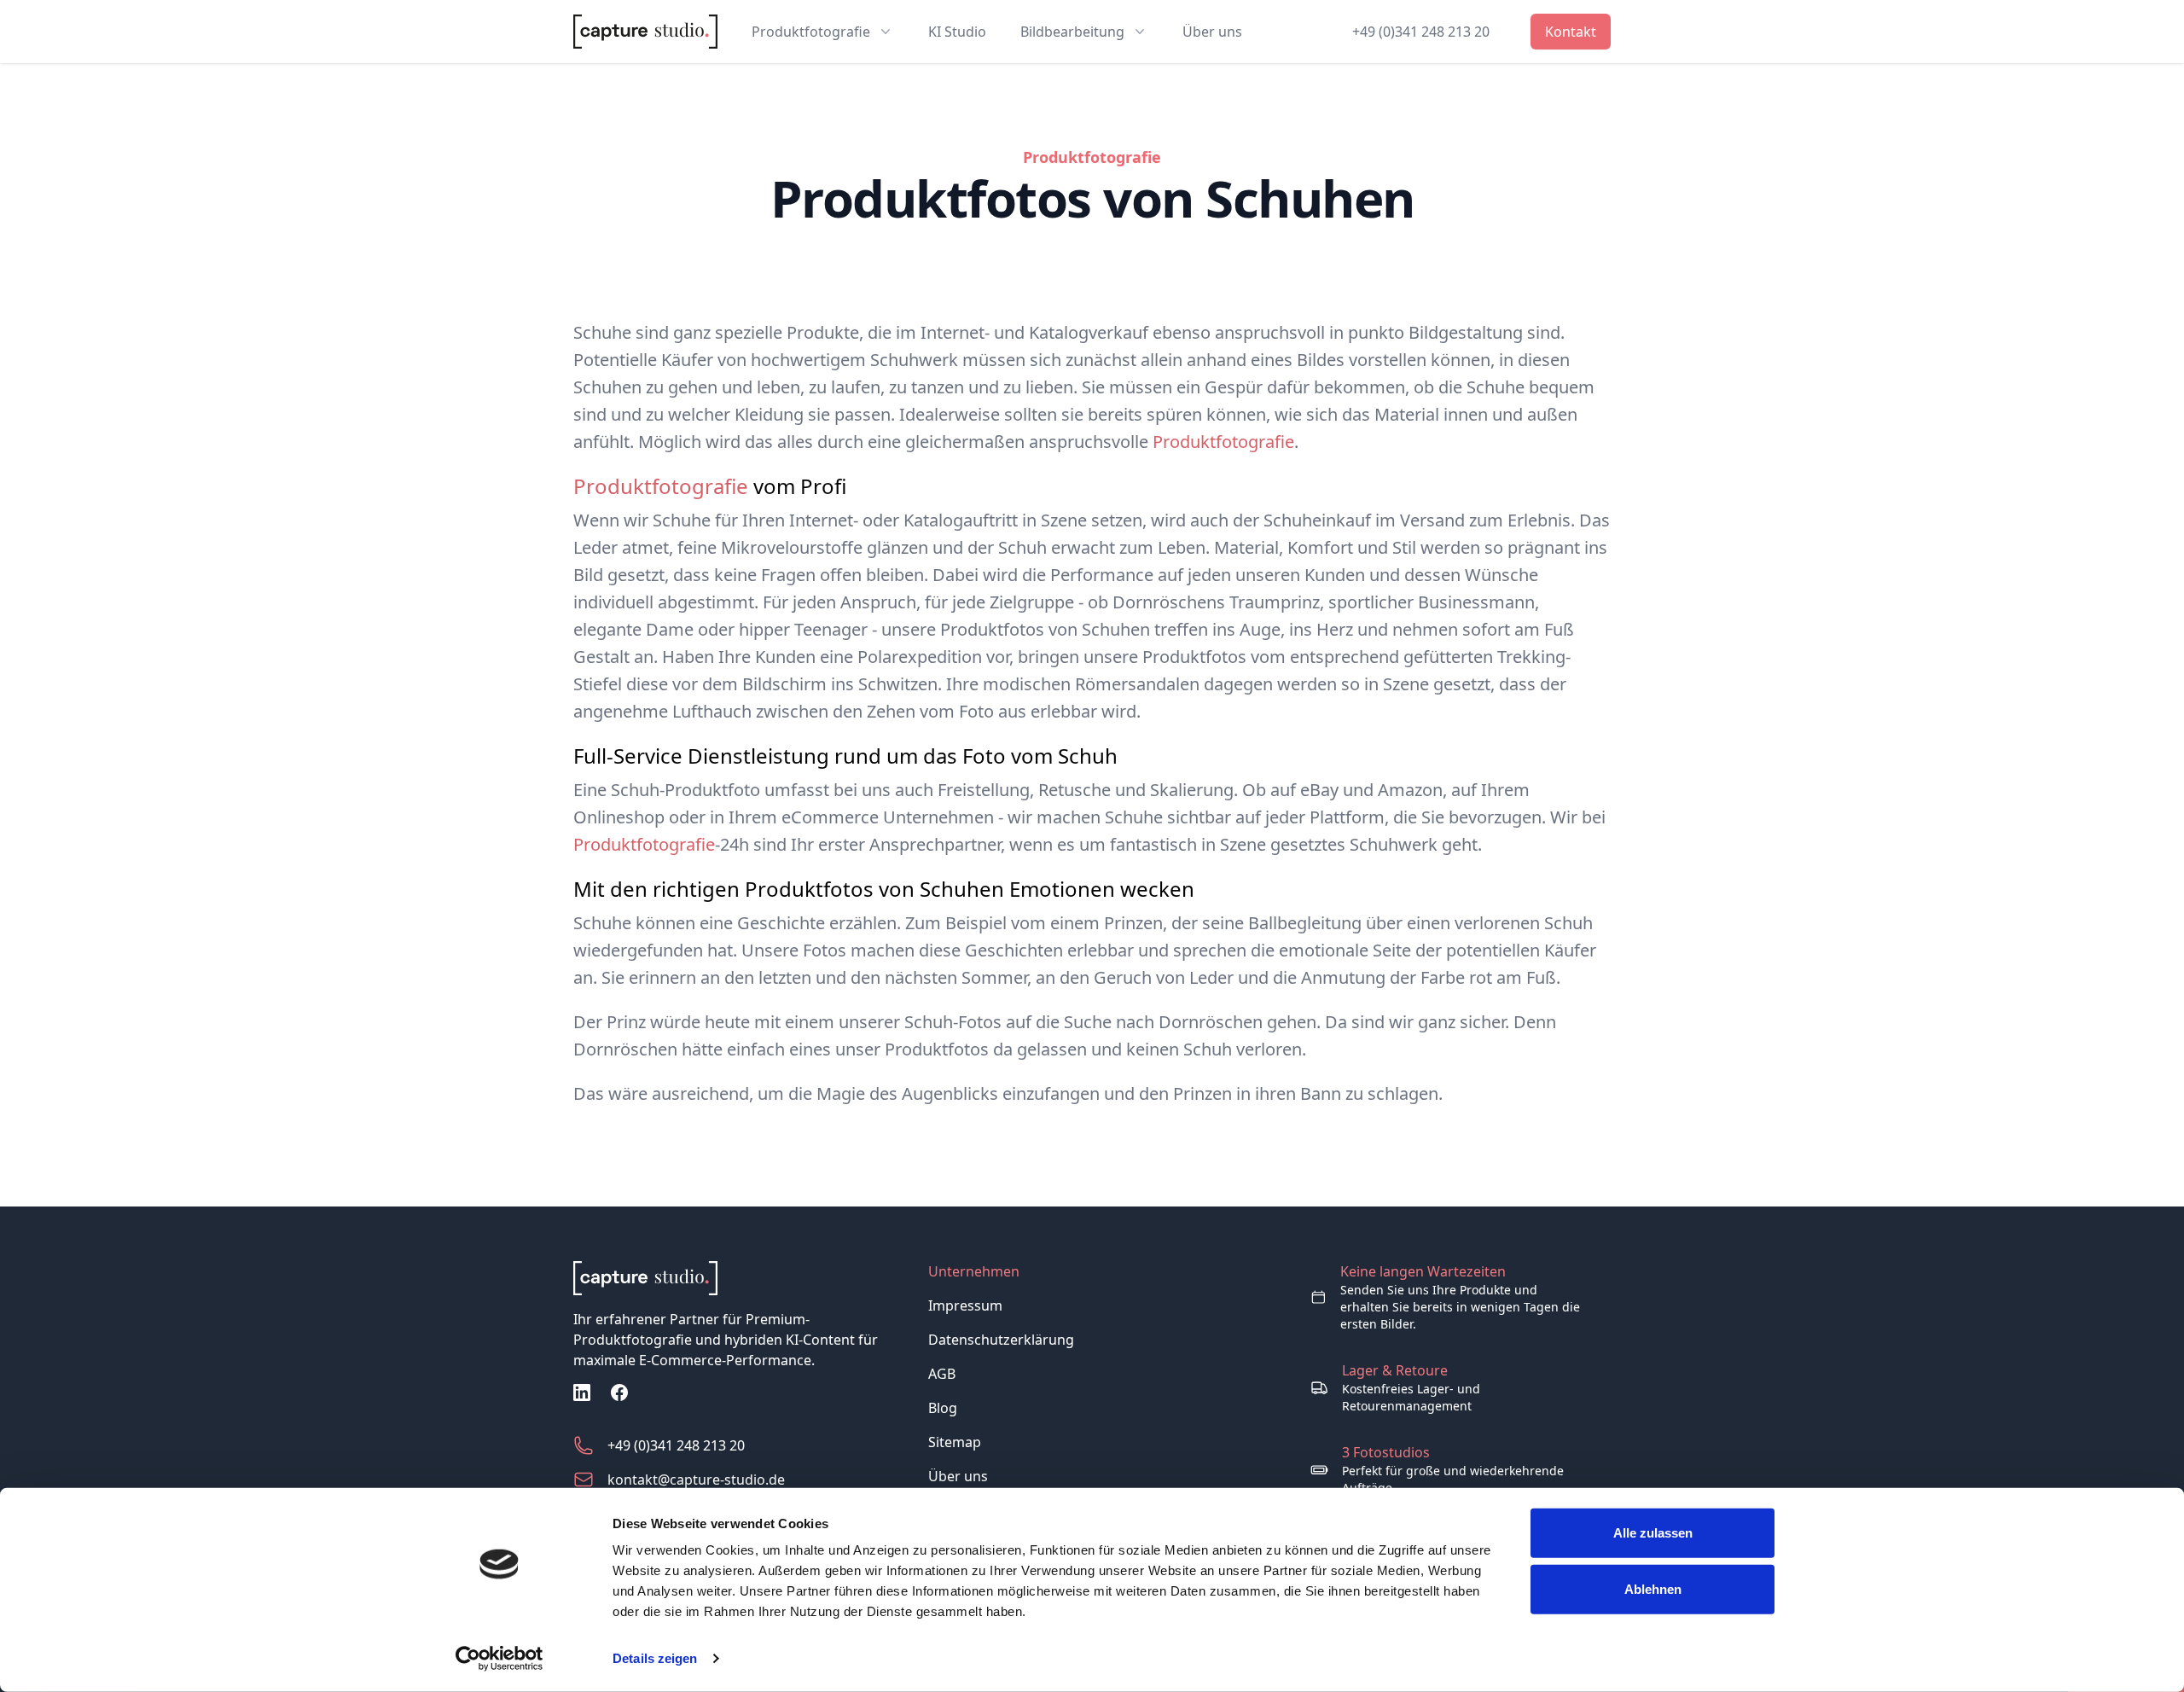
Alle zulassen (1653, 1533)
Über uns (1212, 32)
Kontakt (1571, 32)
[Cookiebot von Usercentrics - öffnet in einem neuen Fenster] (500, 1659)
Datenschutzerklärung (1001, 1340)
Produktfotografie (1223, 442)
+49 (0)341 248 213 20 (1421, 32)
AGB (942, 1374)
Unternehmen (974, 1271)
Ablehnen (1653, 1588)
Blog (943, 1408)
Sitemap (955, 1442)
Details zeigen (655, 1658)
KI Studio (957, 32)
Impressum (965, 1305)
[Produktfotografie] (737, 1278)
